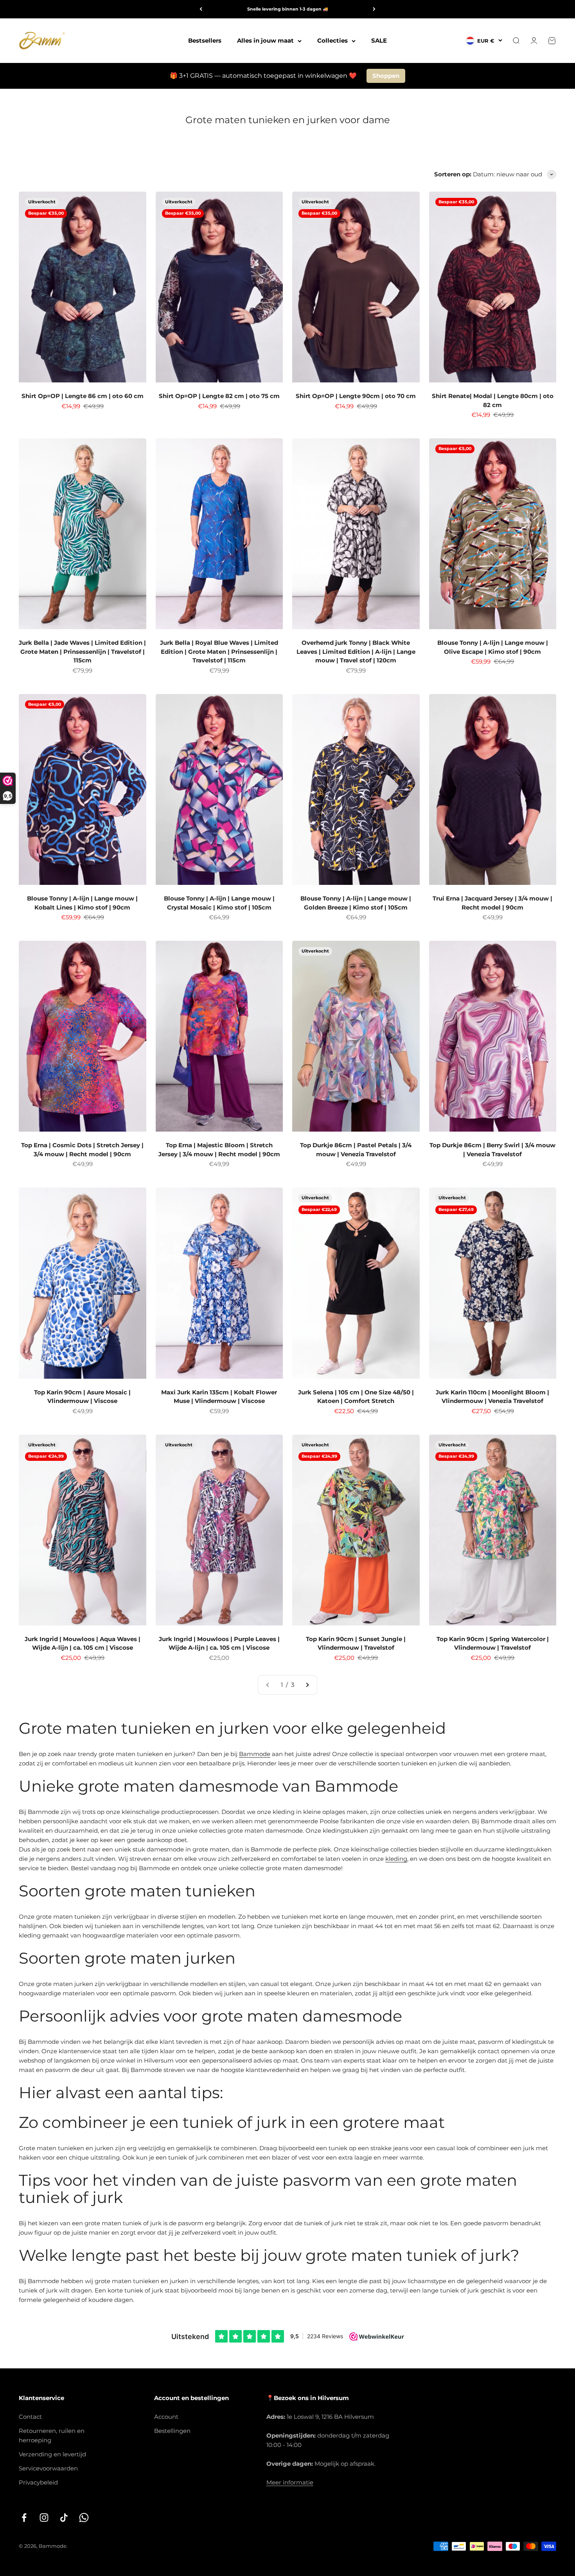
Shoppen (386, 76)
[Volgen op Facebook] (24, 2518)
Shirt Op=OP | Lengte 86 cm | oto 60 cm (83, 396)
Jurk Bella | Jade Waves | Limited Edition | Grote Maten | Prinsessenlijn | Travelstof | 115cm (82, 651)
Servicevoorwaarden (48, 2468)
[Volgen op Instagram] (44, 2518)
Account (166, 2417)
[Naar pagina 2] (307, 1685)
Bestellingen (172, 2431)
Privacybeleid (38, 2482)
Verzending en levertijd (52, 2454)
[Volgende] (374, 9)
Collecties (332, 40)
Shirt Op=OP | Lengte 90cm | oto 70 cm (356, 396)
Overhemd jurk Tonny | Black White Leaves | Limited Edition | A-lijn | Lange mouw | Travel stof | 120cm (356, 651)
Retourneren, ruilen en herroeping (52, 2435)
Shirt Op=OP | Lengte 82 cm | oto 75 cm (219, 396)
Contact (30, 2417)
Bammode (255, 1754)
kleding (396, 1859)
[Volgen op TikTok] (64, 2518)
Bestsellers (205, 40)
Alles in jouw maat (265, 40)
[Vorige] (201, 9)
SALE (379, 40)
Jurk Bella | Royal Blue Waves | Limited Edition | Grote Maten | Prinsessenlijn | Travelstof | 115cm (219, 651)
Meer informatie (290, 2482)
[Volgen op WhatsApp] (84, 2518)
